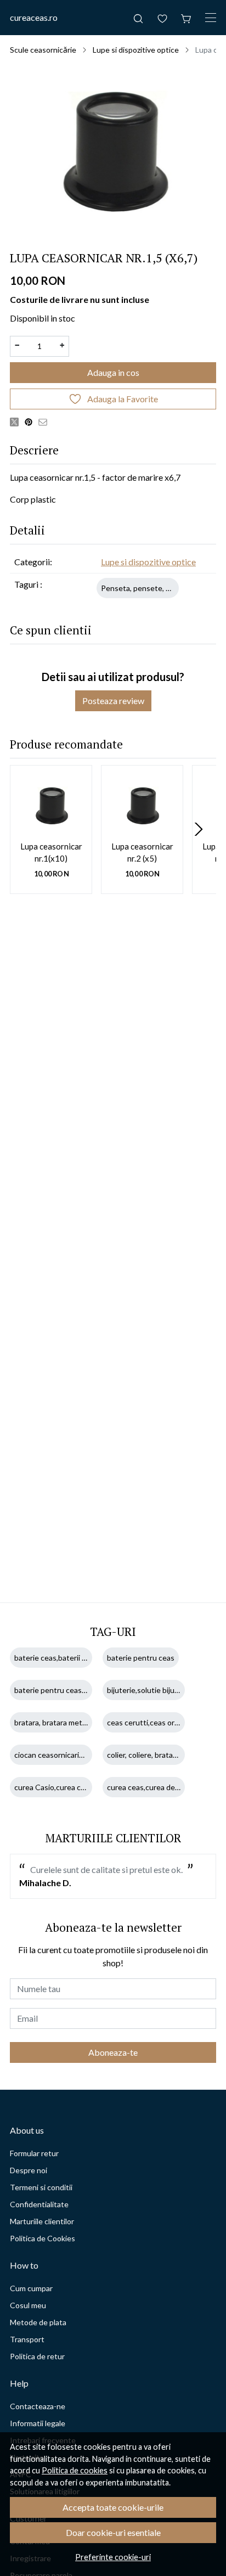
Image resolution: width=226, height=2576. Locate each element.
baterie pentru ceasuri (52, 1690)
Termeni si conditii (41, 2187)
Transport (27, 2339)
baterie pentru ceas (141, 1658)
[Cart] (187, 18)
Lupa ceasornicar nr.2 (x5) (142, 853)
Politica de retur (37, 2356)
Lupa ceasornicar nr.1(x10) (51, 853)
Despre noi (29, 2170)
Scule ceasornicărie (43, 50)
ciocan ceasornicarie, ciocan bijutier (74, 1755)
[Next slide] (199, 829)
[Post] (17, 421)
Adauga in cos (113, 372)
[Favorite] (162, 18)
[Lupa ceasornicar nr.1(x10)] (51, 806)
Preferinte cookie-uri (113, 2557)
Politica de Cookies (43, 2238)
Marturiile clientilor (42, 2221)
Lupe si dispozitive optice (136, 50)
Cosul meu (28, 2305)
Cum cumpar (31, 2288)
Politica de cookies (75, 2470)
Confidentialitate (39, 2204)
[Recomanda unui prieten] (46, 421)
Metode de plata (38, 2322)
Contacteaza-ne (38, 2406)
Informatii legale (38, 2423)
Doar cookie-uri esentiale (113, 2532)
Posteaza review (113, 701)
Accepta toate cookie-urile (113, 2507)
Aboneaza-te (113, 2052)
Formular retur (34, 2153)
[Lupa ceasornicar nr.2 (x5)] (142, 806)
